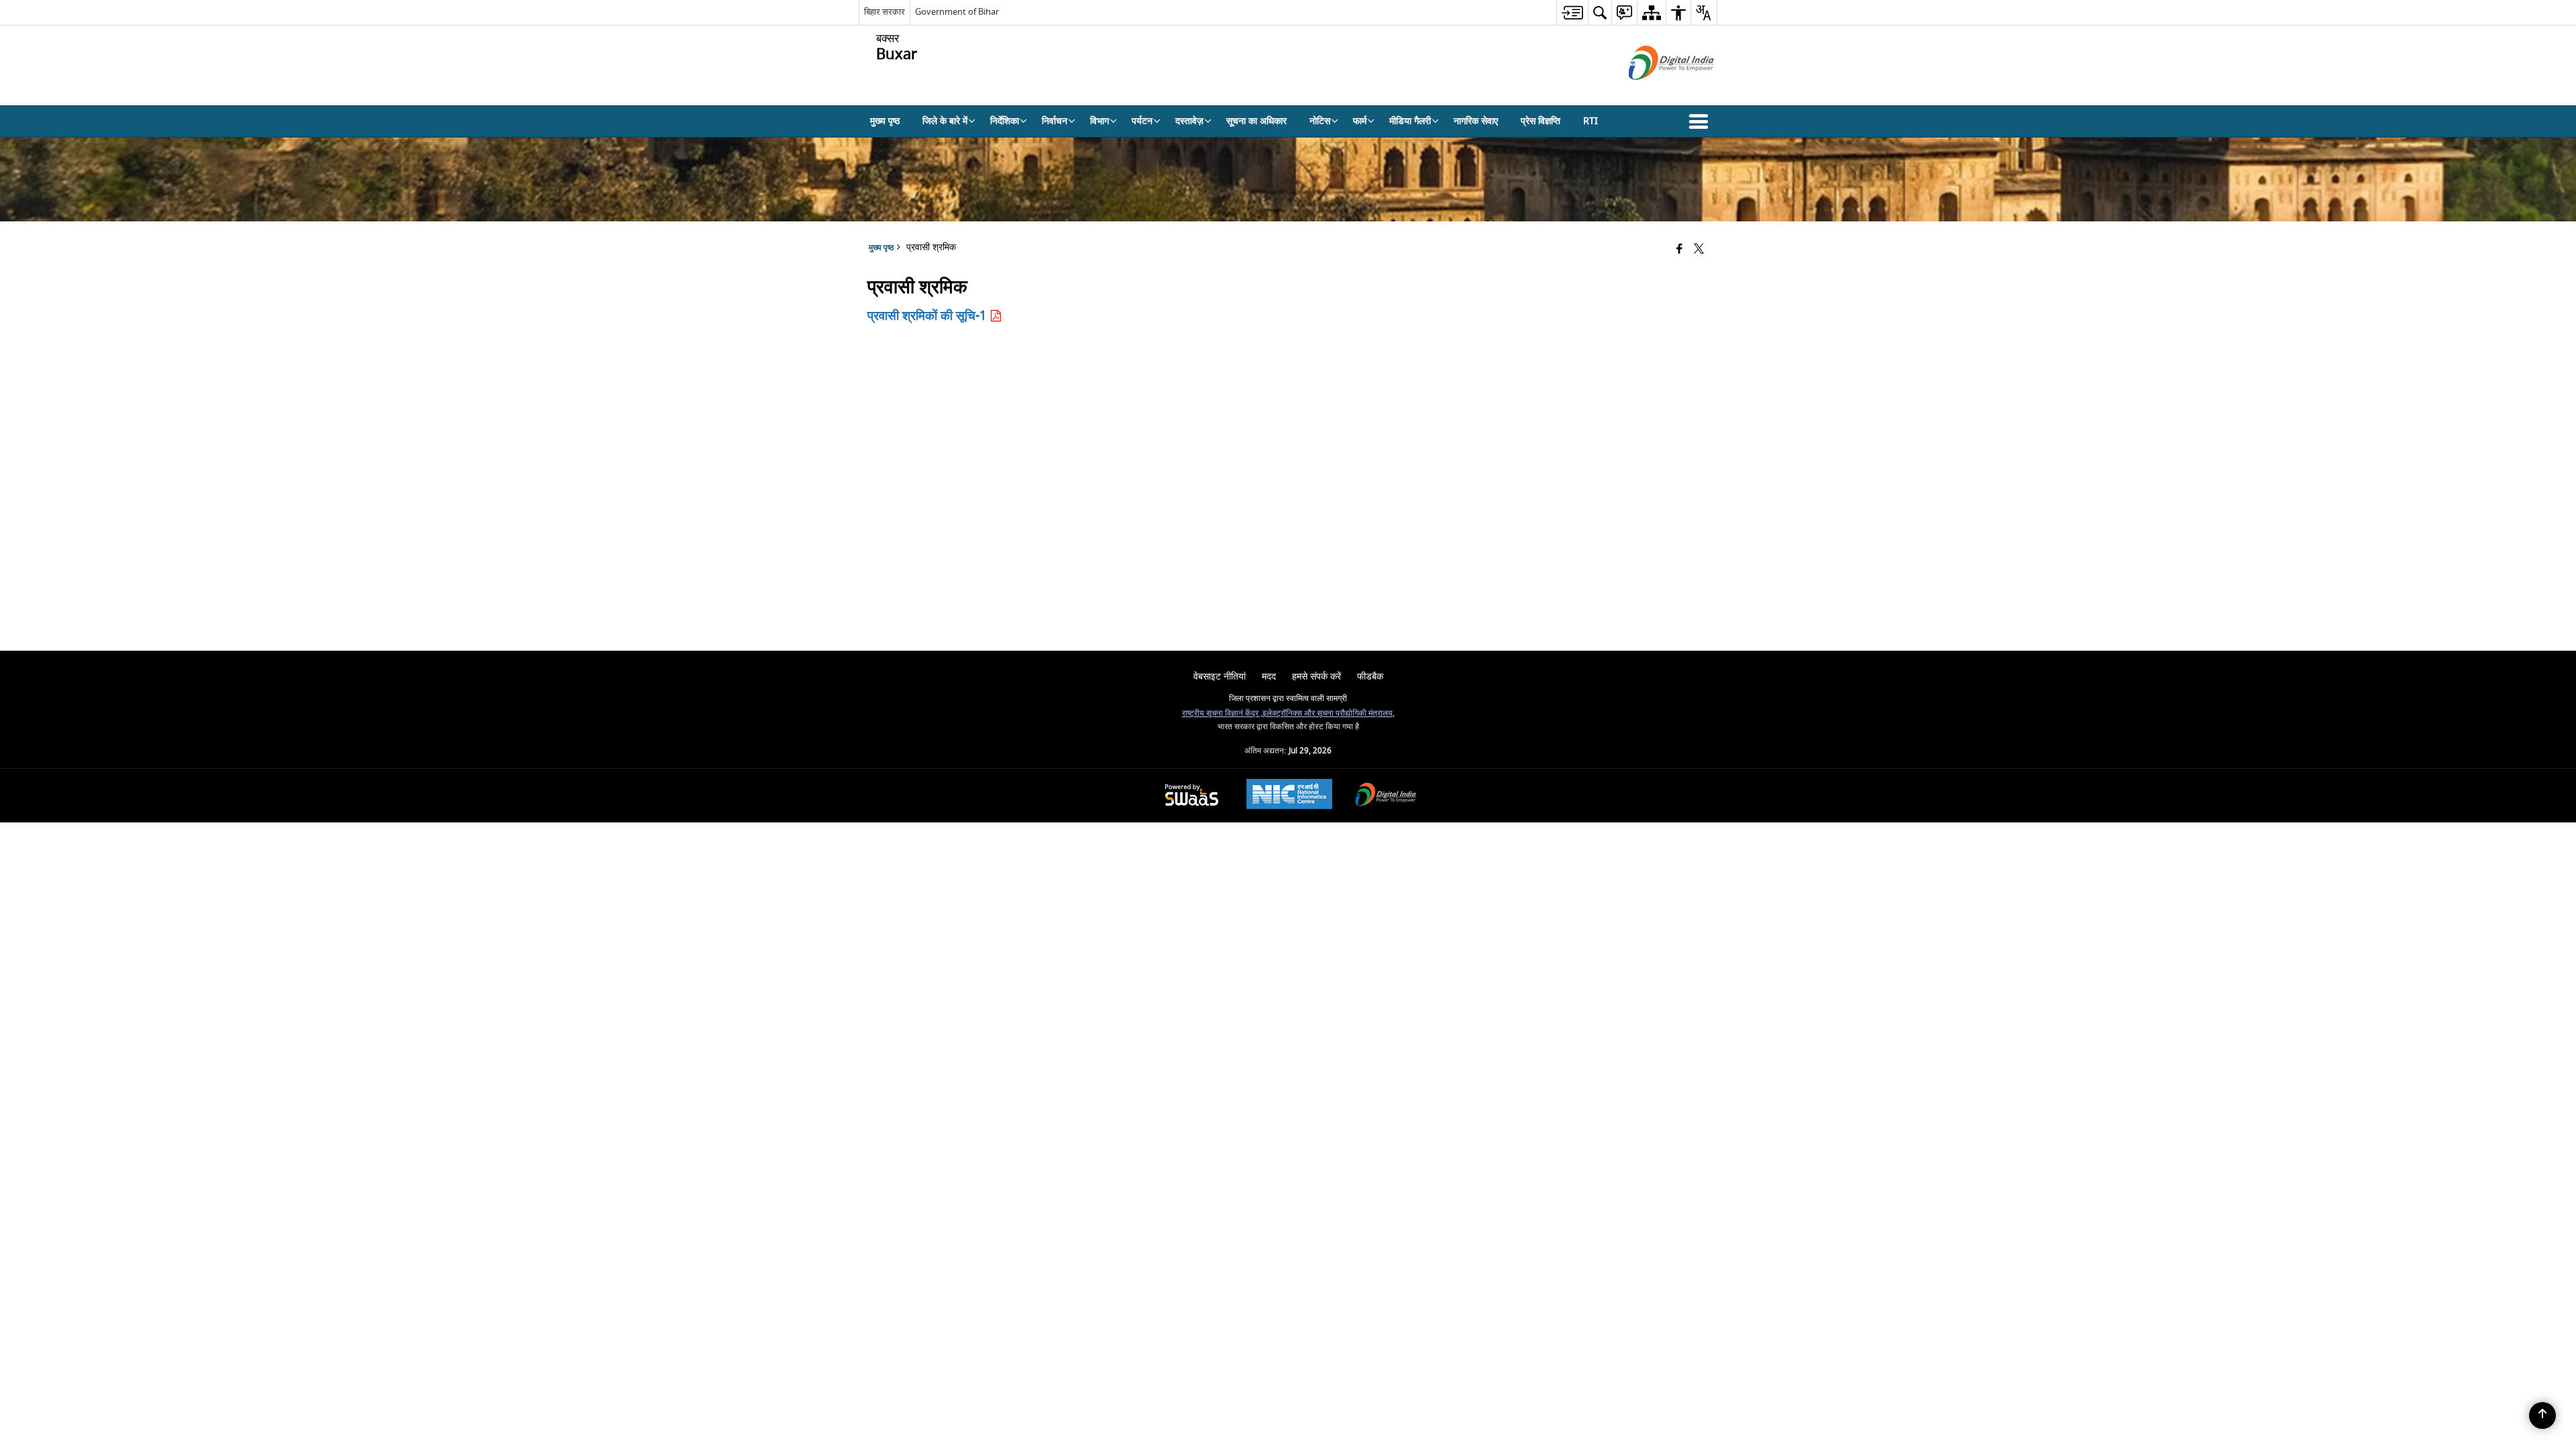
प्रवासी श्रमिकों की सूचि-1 (928, 316)
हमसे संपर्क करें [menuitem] (1317, 677)
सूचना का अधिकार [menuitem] (1256, 121)
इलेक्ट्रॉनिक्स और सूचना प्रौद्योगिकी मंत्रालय (1328, 713)
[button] (1701, 121)
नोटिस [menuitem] (1320, 121)
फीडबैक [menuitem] (1370, 677)
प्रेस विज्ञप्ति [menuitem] (1541, 121)
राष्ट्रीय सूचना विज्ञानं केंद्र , (1222, 713)
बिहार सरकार (884, 12)
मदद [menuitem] (1269, 677)
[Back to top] (2542, 1415)
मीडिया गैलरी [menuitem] (1410, 121)
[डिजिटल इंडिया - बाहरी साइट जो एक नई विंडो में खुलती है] (1655, 92)
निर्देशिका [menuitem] (1005, 121)
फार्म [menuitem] (1360, 121)
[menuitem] (1572, 12)
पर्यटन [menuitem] (1142, 121)
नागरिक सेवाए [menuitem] (1476, 121)
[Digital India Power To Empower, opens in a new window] (1386, 796)
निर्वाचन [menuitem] (1055, 121)
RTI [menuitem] (1591, 121)
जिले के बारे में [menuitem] (945, 121)
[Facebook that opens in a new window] (1679, 250)
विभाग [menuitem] (1099, 121)
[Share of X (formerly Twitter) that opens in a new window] (1699, 250)
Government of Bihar (957, 12)
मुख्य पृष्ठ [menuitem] (885, 121)
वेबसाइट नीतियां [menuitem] (1220, 677)
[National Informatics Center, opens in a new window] (1289, 796)
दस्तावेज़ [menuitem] (1189, 121)
